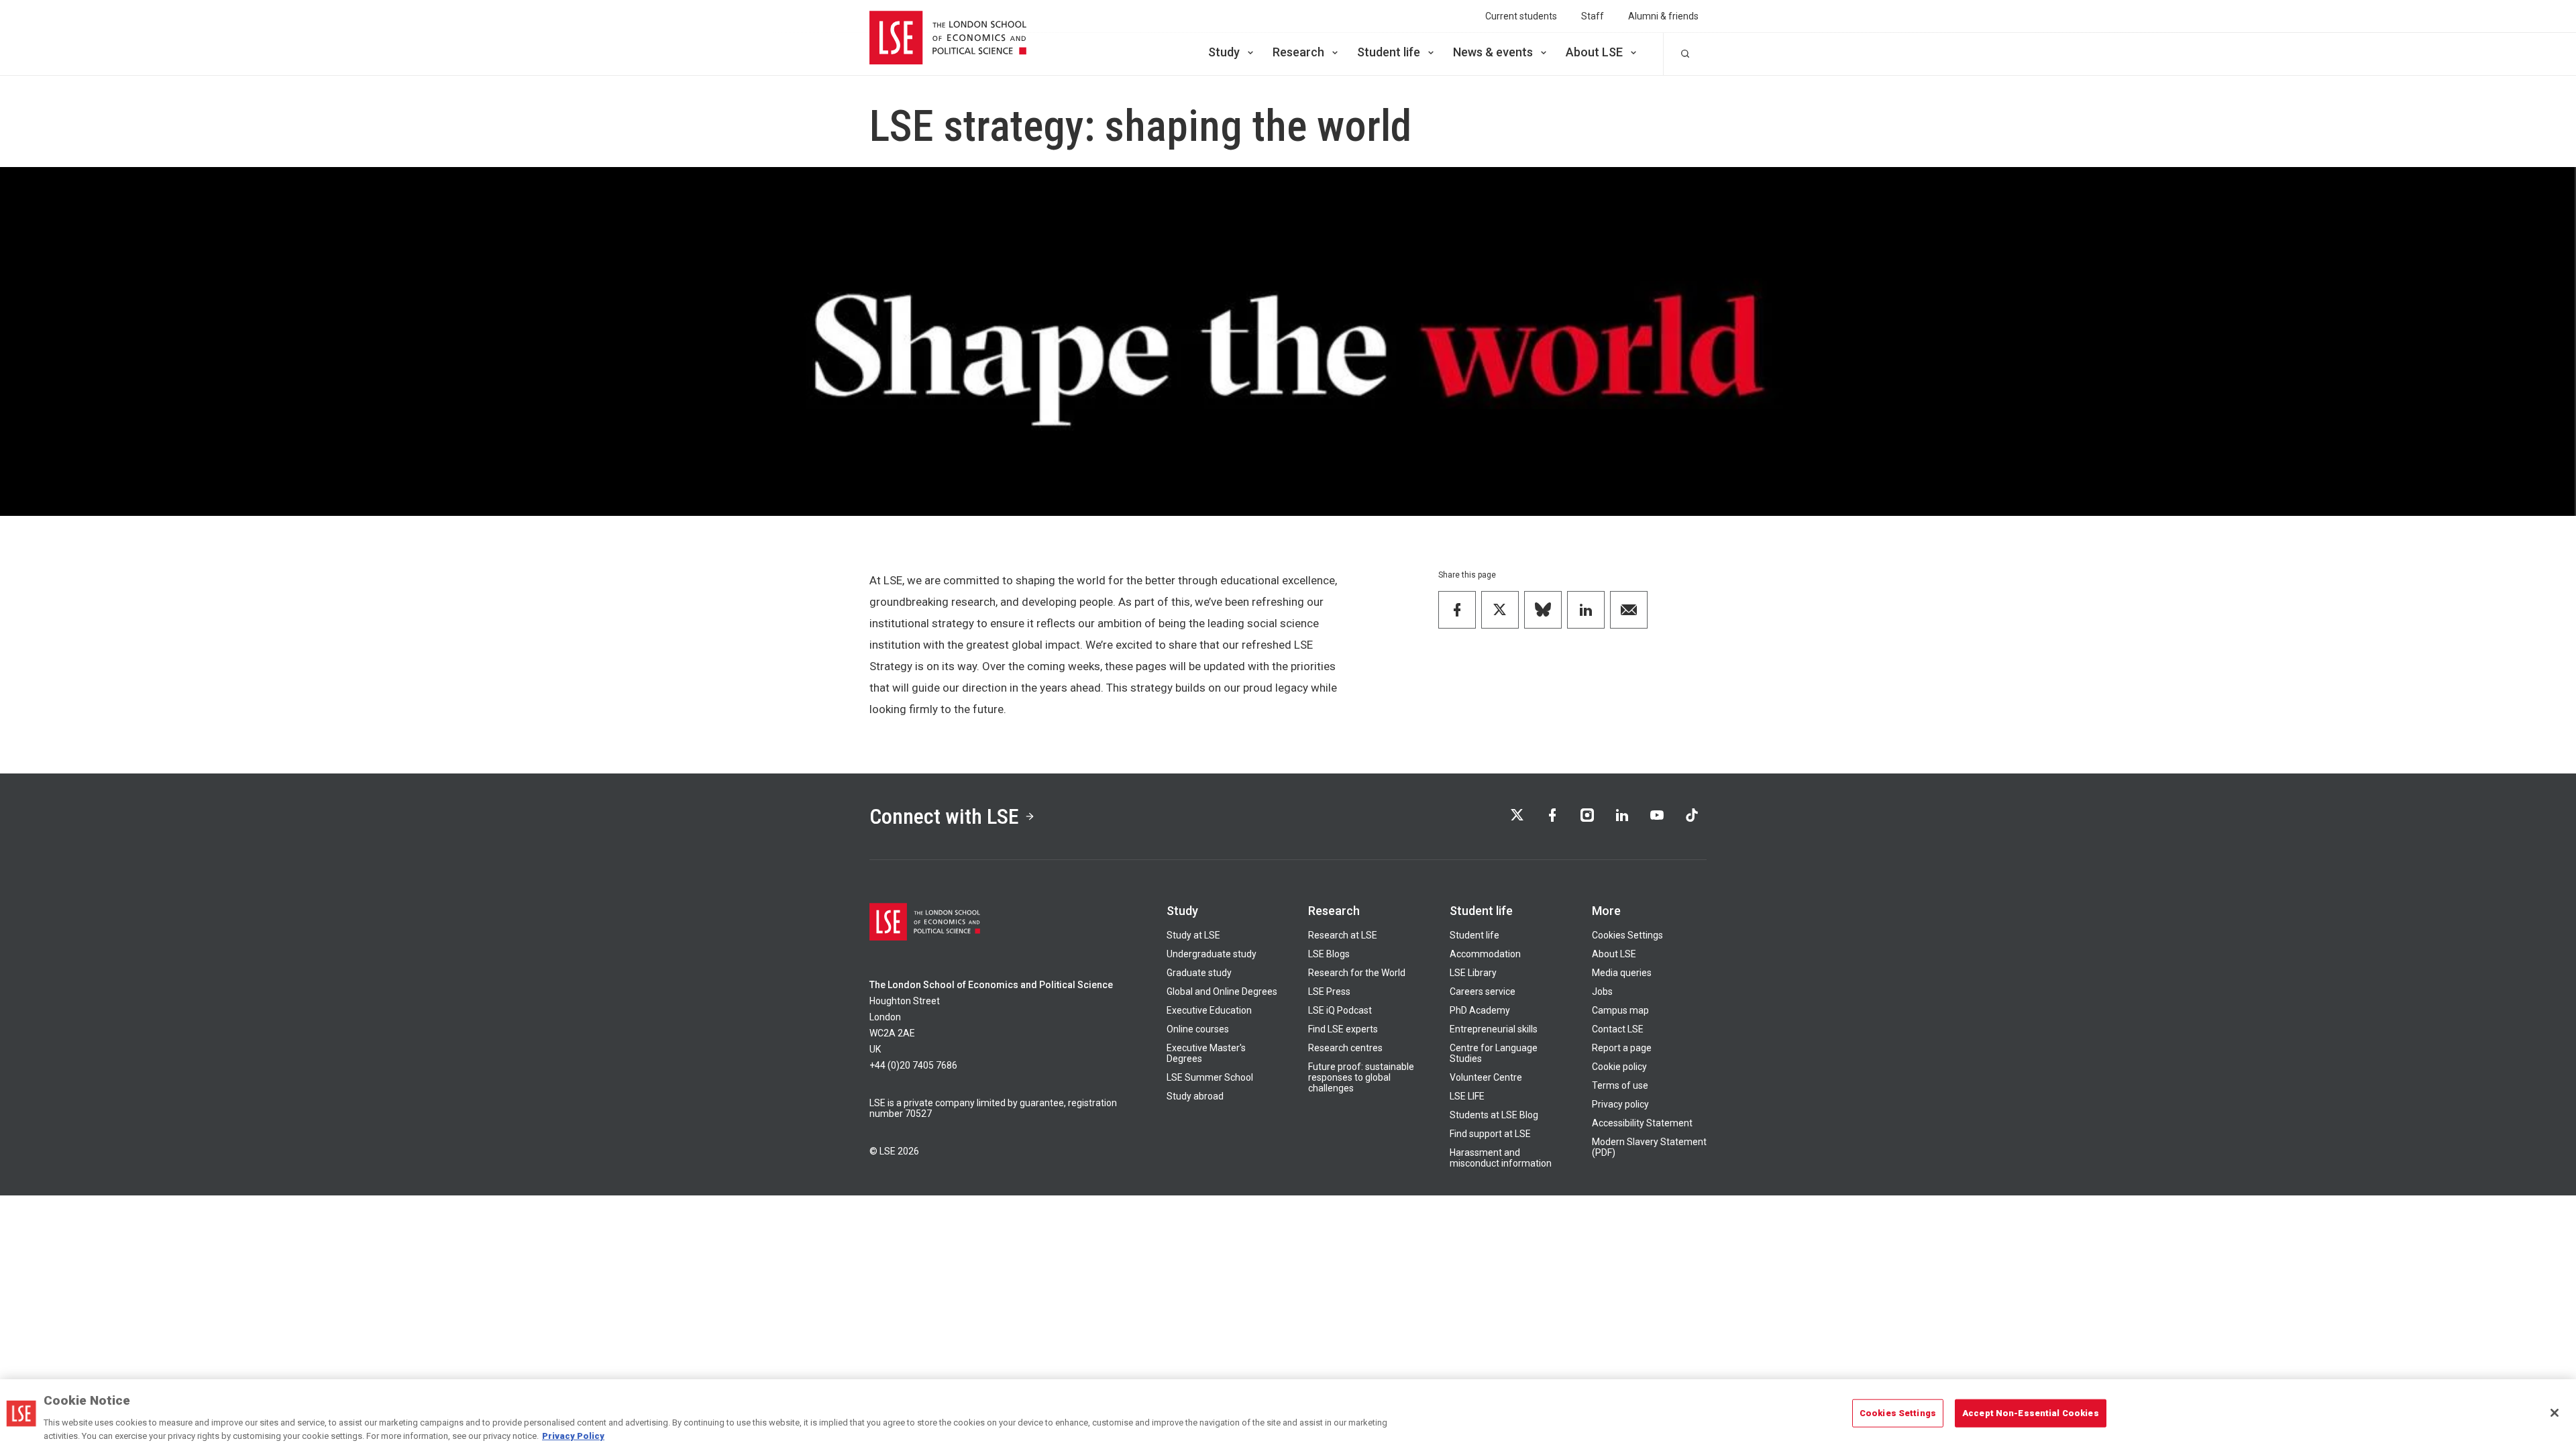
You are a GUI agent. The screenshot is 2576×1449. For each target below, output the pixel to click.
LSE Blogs (1329, 954)
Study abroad (1195, 1096)
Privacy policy (1620, 1104)
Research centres (1345, 1048)
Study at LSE (1193, 935)
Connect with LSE (944, 816)
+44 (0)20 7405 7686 (913, 1065)
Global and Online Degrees (1222, 991)
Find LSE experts (1343, 1029)
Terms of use (1620, 1085)
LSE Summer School (1210, 1077)
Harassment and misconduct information (1501, 1158)
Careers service (1483, 991)
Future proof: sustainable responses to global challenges (1361, 1077)
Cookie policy (1619, 1067)
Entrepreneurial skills (1494, 1029)
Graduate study (1199, 973)
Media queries (1622, 973)
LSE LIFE (1467, 1096)
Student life (1389, 52)
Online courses (1198, 1029)
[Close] (2555, 1413)
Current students (1521, 16)
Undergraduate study (1212, 954)
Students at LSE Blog (1494, 1115)
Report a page (1622, 1048)
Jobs (1602, 991)
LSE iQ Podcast (1340, 1010)
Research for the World (1357, 973)
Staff (1593, 16)
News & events (1493, 52)
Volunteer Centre (1486, 1077)
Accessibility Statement (1642, 1123)
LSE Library (1473, 973)
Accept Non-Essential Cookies (2031, 1413)
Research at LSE (1343, 935)
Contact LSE (1618, 1029)
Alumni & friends (1663, 16)
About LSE (1594, 52)
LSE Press (1329, 991)
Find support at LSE (1490, 1134)
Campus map (1620, 1010)
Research (1298, 52)
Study (1224, 52)
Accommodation (1485, 954)
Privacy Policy (573, 1435)
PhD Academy (1480, 1010)
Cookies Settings (1627, 935)
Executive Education (1209, 1010)
